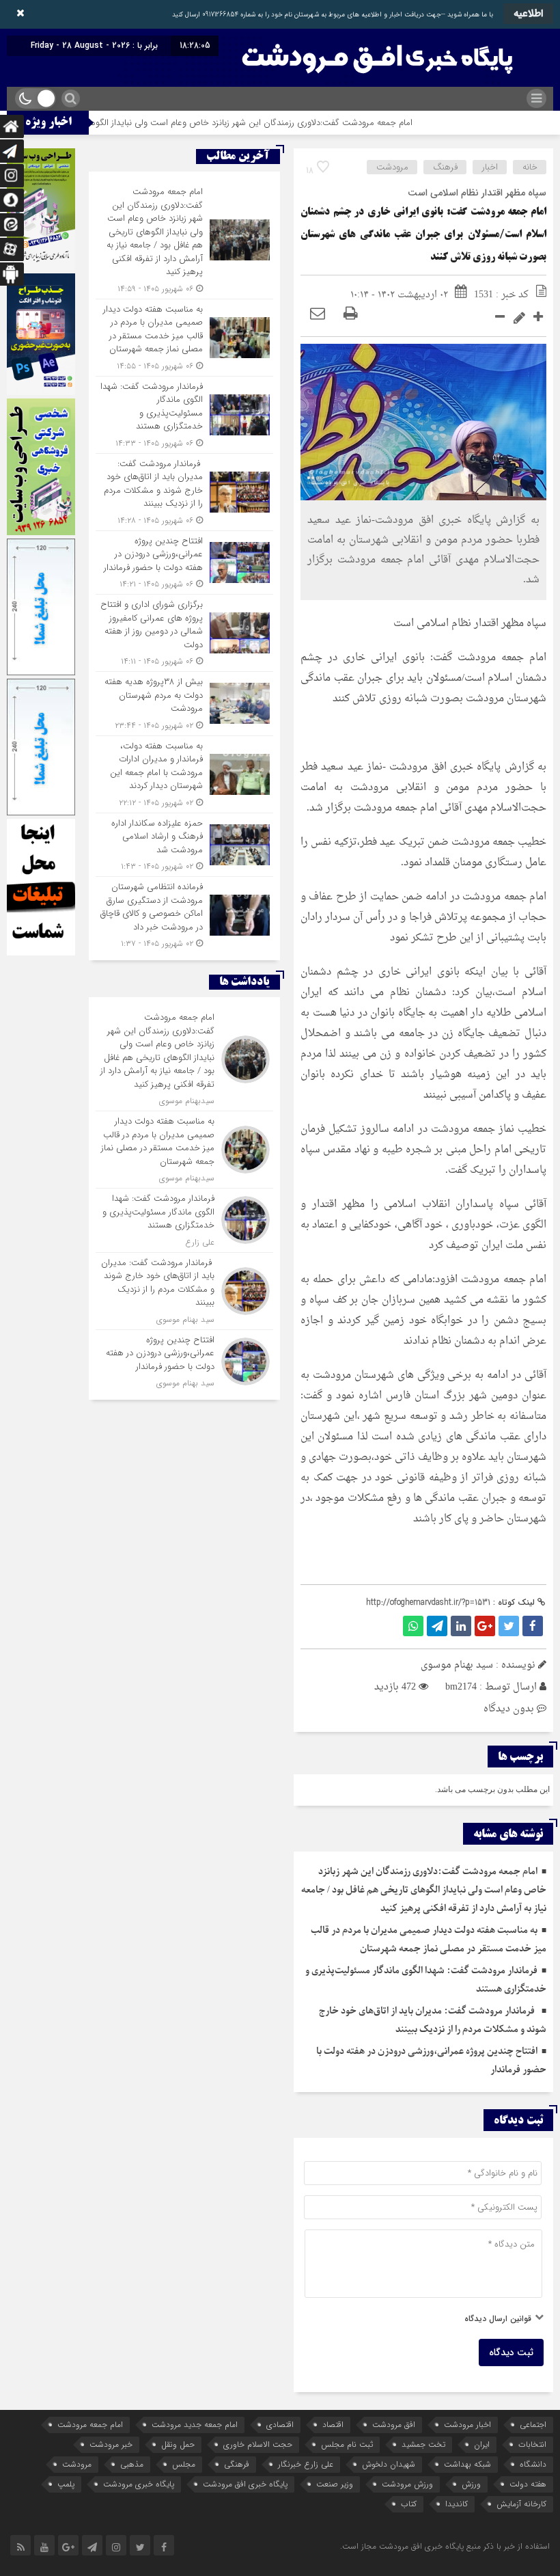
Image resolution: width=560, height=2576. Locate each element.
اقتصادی (280, 2425)
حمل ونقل (178, 2444)
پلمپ (66, 2484)
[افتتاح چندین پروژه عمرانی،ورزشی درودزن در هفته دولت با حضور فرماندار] (184, 563)
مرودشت (392, 167)
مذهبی (132, 2464)
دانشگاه (533, 2464)
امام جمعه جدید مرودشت (195, 2425)
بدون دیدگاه (509, 1709)
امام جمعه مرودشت (90, 2425)
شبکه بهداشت (467, 2464)
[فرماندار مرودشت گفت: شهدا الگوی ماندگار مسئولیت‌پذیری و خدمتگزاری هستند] (184, 415)
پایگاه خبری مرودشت (139, 2484)
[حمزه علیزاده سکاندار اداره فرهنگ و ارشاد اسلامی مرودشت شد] (184, 845)
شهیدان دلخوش (389, 2464)
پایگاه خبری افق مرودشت (245, 2484)
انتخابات (532, 2444)
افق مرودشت (394, 2425)
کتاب (409, 2504)
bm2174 (461, 1687)
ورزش (471, 2484)
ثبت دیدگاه (511, 2353)
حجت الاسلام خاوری (258, 2444)
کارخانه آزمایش (521, 2504)
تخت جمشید (423, 2444)
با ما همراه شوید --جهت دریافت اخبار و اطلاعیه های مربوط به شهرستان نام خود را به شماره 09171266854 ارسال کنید (333, 15)
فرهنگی (237, 2464)
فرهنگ (445, 167)
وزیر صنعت (335, 2484)
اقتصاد (333, 2425)
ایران (482, 2444)
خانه (530, 167)
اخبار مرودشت (467, 2425)
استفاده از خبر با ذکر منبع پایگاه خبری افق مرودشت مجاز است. (445, 2546)
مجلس (184, 2464)
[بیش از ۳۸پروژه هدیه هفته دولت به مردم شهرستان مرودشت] (184, 704)
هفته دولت (528, 2484)
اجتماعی (533, 2425)
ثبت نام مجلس (347, 2444)
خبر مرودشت (111, 2444)
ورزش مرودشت (407, 2484)
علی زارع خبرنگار (306, 2464)
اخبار (490, 167)
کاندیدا (457, 2504)
